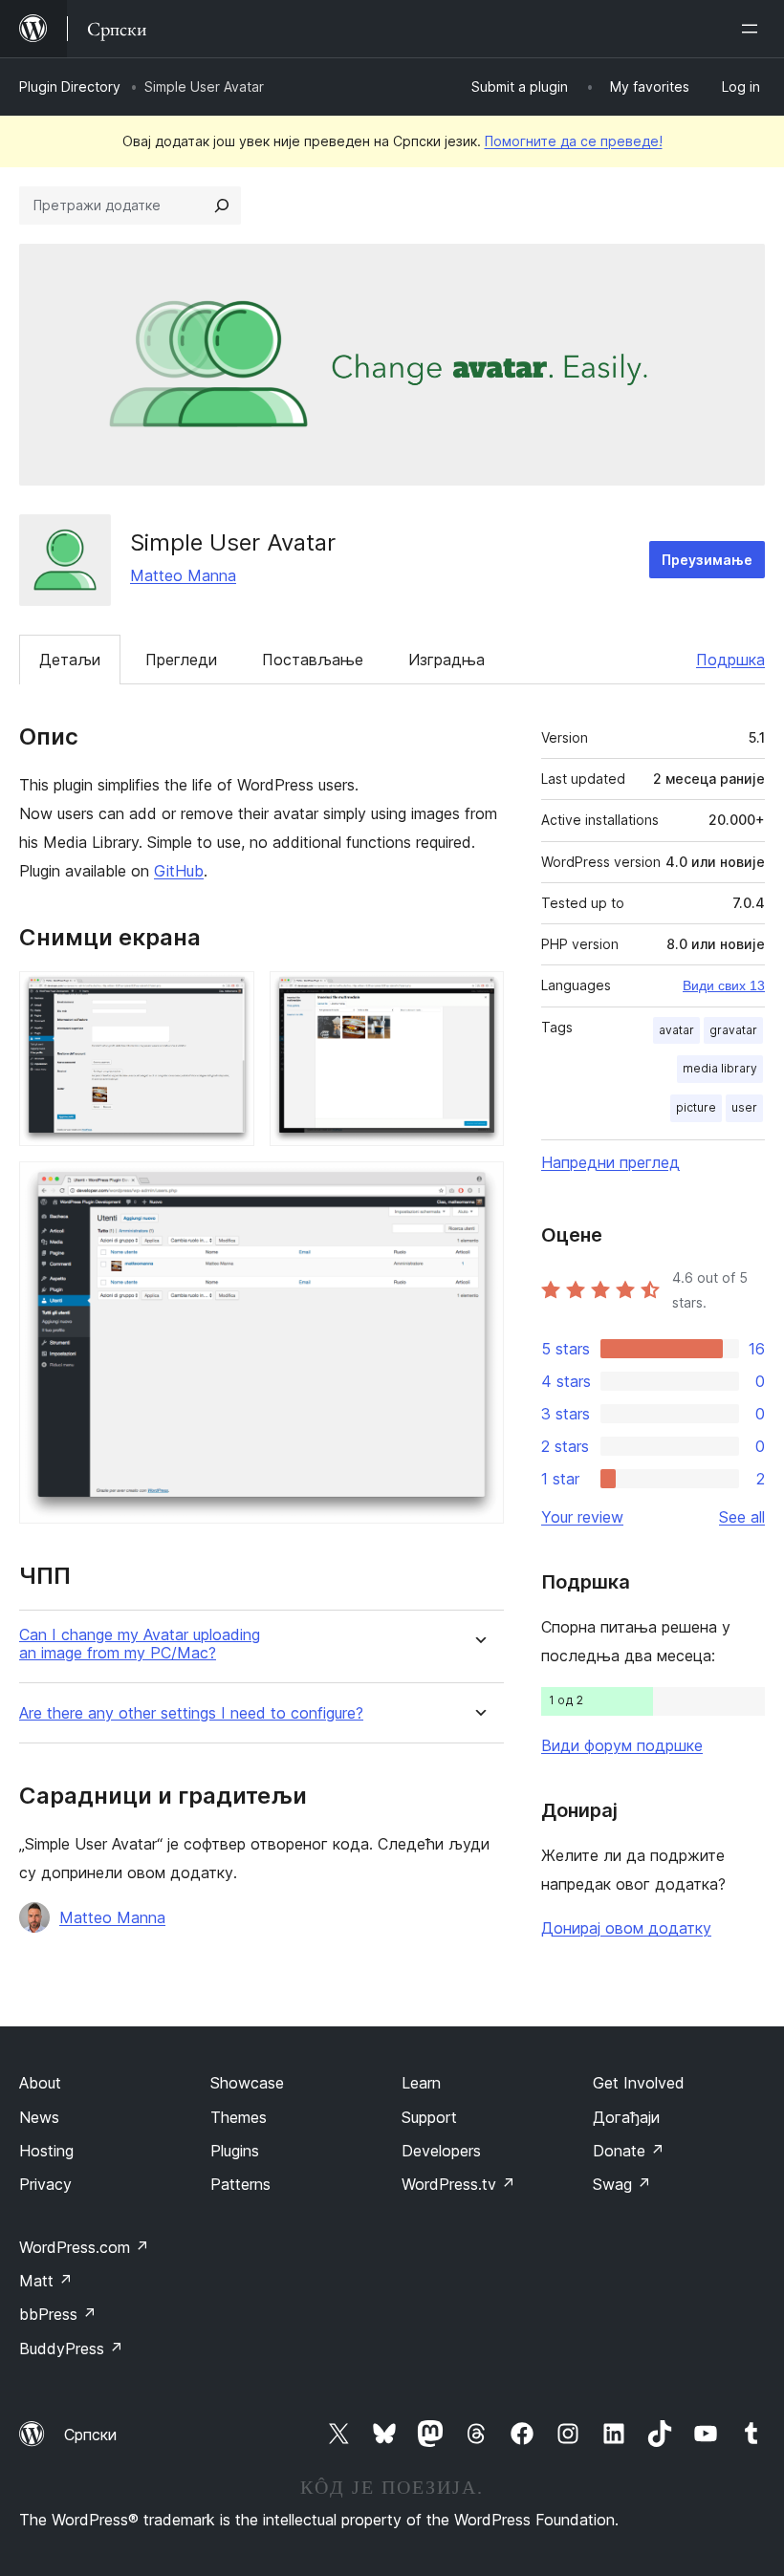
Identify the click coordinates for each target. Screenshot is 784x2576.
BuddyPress (71, 2349)
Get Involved (639, 2083)
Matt (46, 2281)
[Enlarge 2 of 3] (478, 997)
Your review (582, 1517)
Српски (90, 2435)
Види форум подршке (622, 1745)
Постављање (313, 660)
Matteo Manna (183, 575)
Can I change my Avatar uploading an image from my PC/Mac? (140, 1644)
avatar (676, 1030)
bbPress (58, 2314)
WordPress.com (84, 2247)
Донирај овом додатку (626, 1928)
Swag (622, 2184)
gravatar (733, 1030)
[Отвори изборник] (753, 29)
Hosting (46, 2151)
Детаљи (70, 660)
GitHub (179, 871)
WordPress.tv (458, 2184)
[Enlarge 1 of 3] (229, 997)
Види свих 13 (724, 985)
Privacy (45, 2184)
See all (742, 1517)
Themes (239, 2117)
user (744, 1107)
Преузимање (707, 560)
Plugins (235, 2151)
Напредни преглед (610, 1162)
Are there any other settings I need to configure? (191, 1713)
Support (429, 2117)
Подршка (730, 660)
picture (696, 1107)
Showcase (247, 2083)
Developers (441, 2151)
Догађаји (626, 2117)
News (39, 2117)
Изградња (446, 660)
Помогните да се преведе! (574, 141)
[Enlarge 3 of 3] (478, 1187)
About (40, 2083)
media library (720, 1068)
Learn (421, 2083)
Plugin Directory (70, 87)
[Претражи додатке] (222, 206)
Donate (629, 2151)
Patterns (240, 2184)
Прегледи (181, 660)
